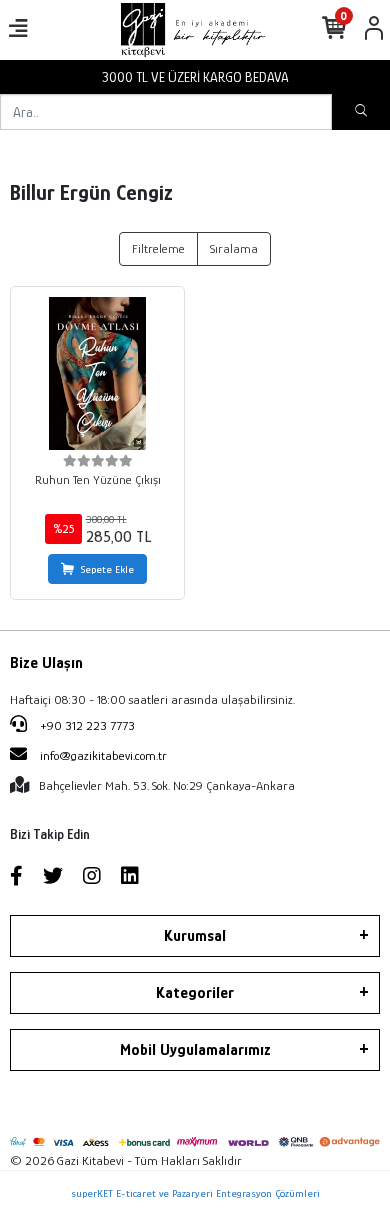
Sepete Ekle (107, 569)
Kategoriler (195, 993)
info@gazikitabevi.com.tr (103, 755)
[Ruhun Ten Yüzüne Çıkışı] (97, 373)
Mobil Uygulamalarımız (195, 1050)
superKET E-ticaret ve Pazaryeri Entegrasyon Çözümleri (195, 1193)
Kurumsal (195, 936)
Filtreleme (158, 248)
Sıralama (234, 248)
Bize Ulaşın (46, 663)
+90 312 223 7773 (86, 725)
